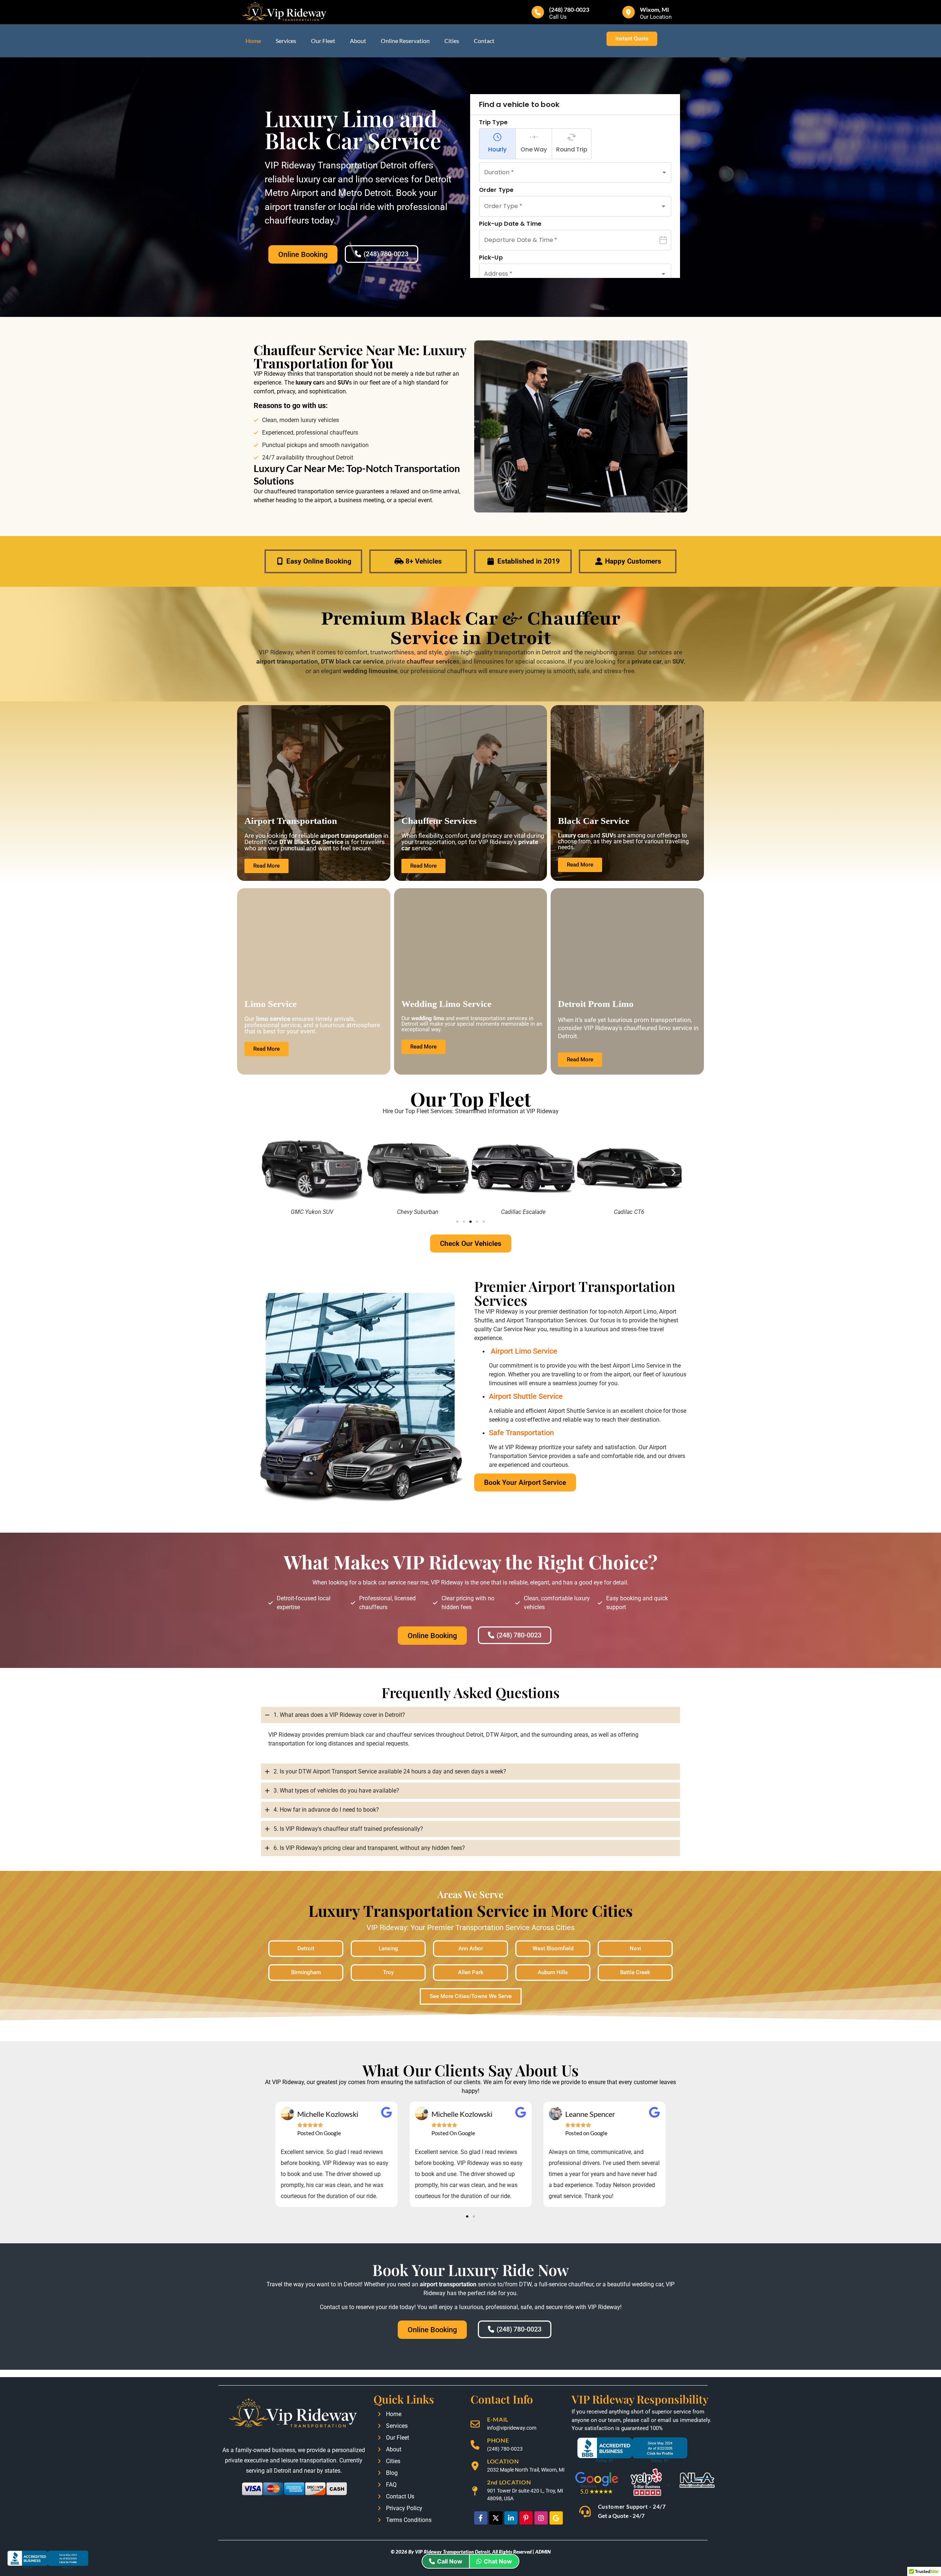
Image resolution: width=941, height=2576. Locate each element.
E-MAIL (498, 2419)
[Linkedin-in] (511, 2518)
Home (253, 41)
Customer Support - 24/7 (632, 2507)
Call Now (450, 2561)
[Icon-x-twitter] (496, 2518)
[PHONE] (475, 2445)
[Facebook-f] (481, 2518)
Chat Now (498, 2561)
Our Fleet (323, 41)
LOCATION (503, 2461)
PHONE (498, 2440)
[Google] (556, 2518)
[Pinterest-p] (526, 2518)
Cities (452, 41)
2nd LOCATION (509, 2482)
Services (286, 41)
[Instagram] (541, 2518)
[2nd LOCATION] (475, 2491)
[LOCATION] (475, 2466)
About (358, 41)
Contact (484, 41)
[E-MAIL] (475, 2424)
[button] (267, 1173)
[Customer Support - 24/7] (585, 2512)
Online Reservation (405, 41)
